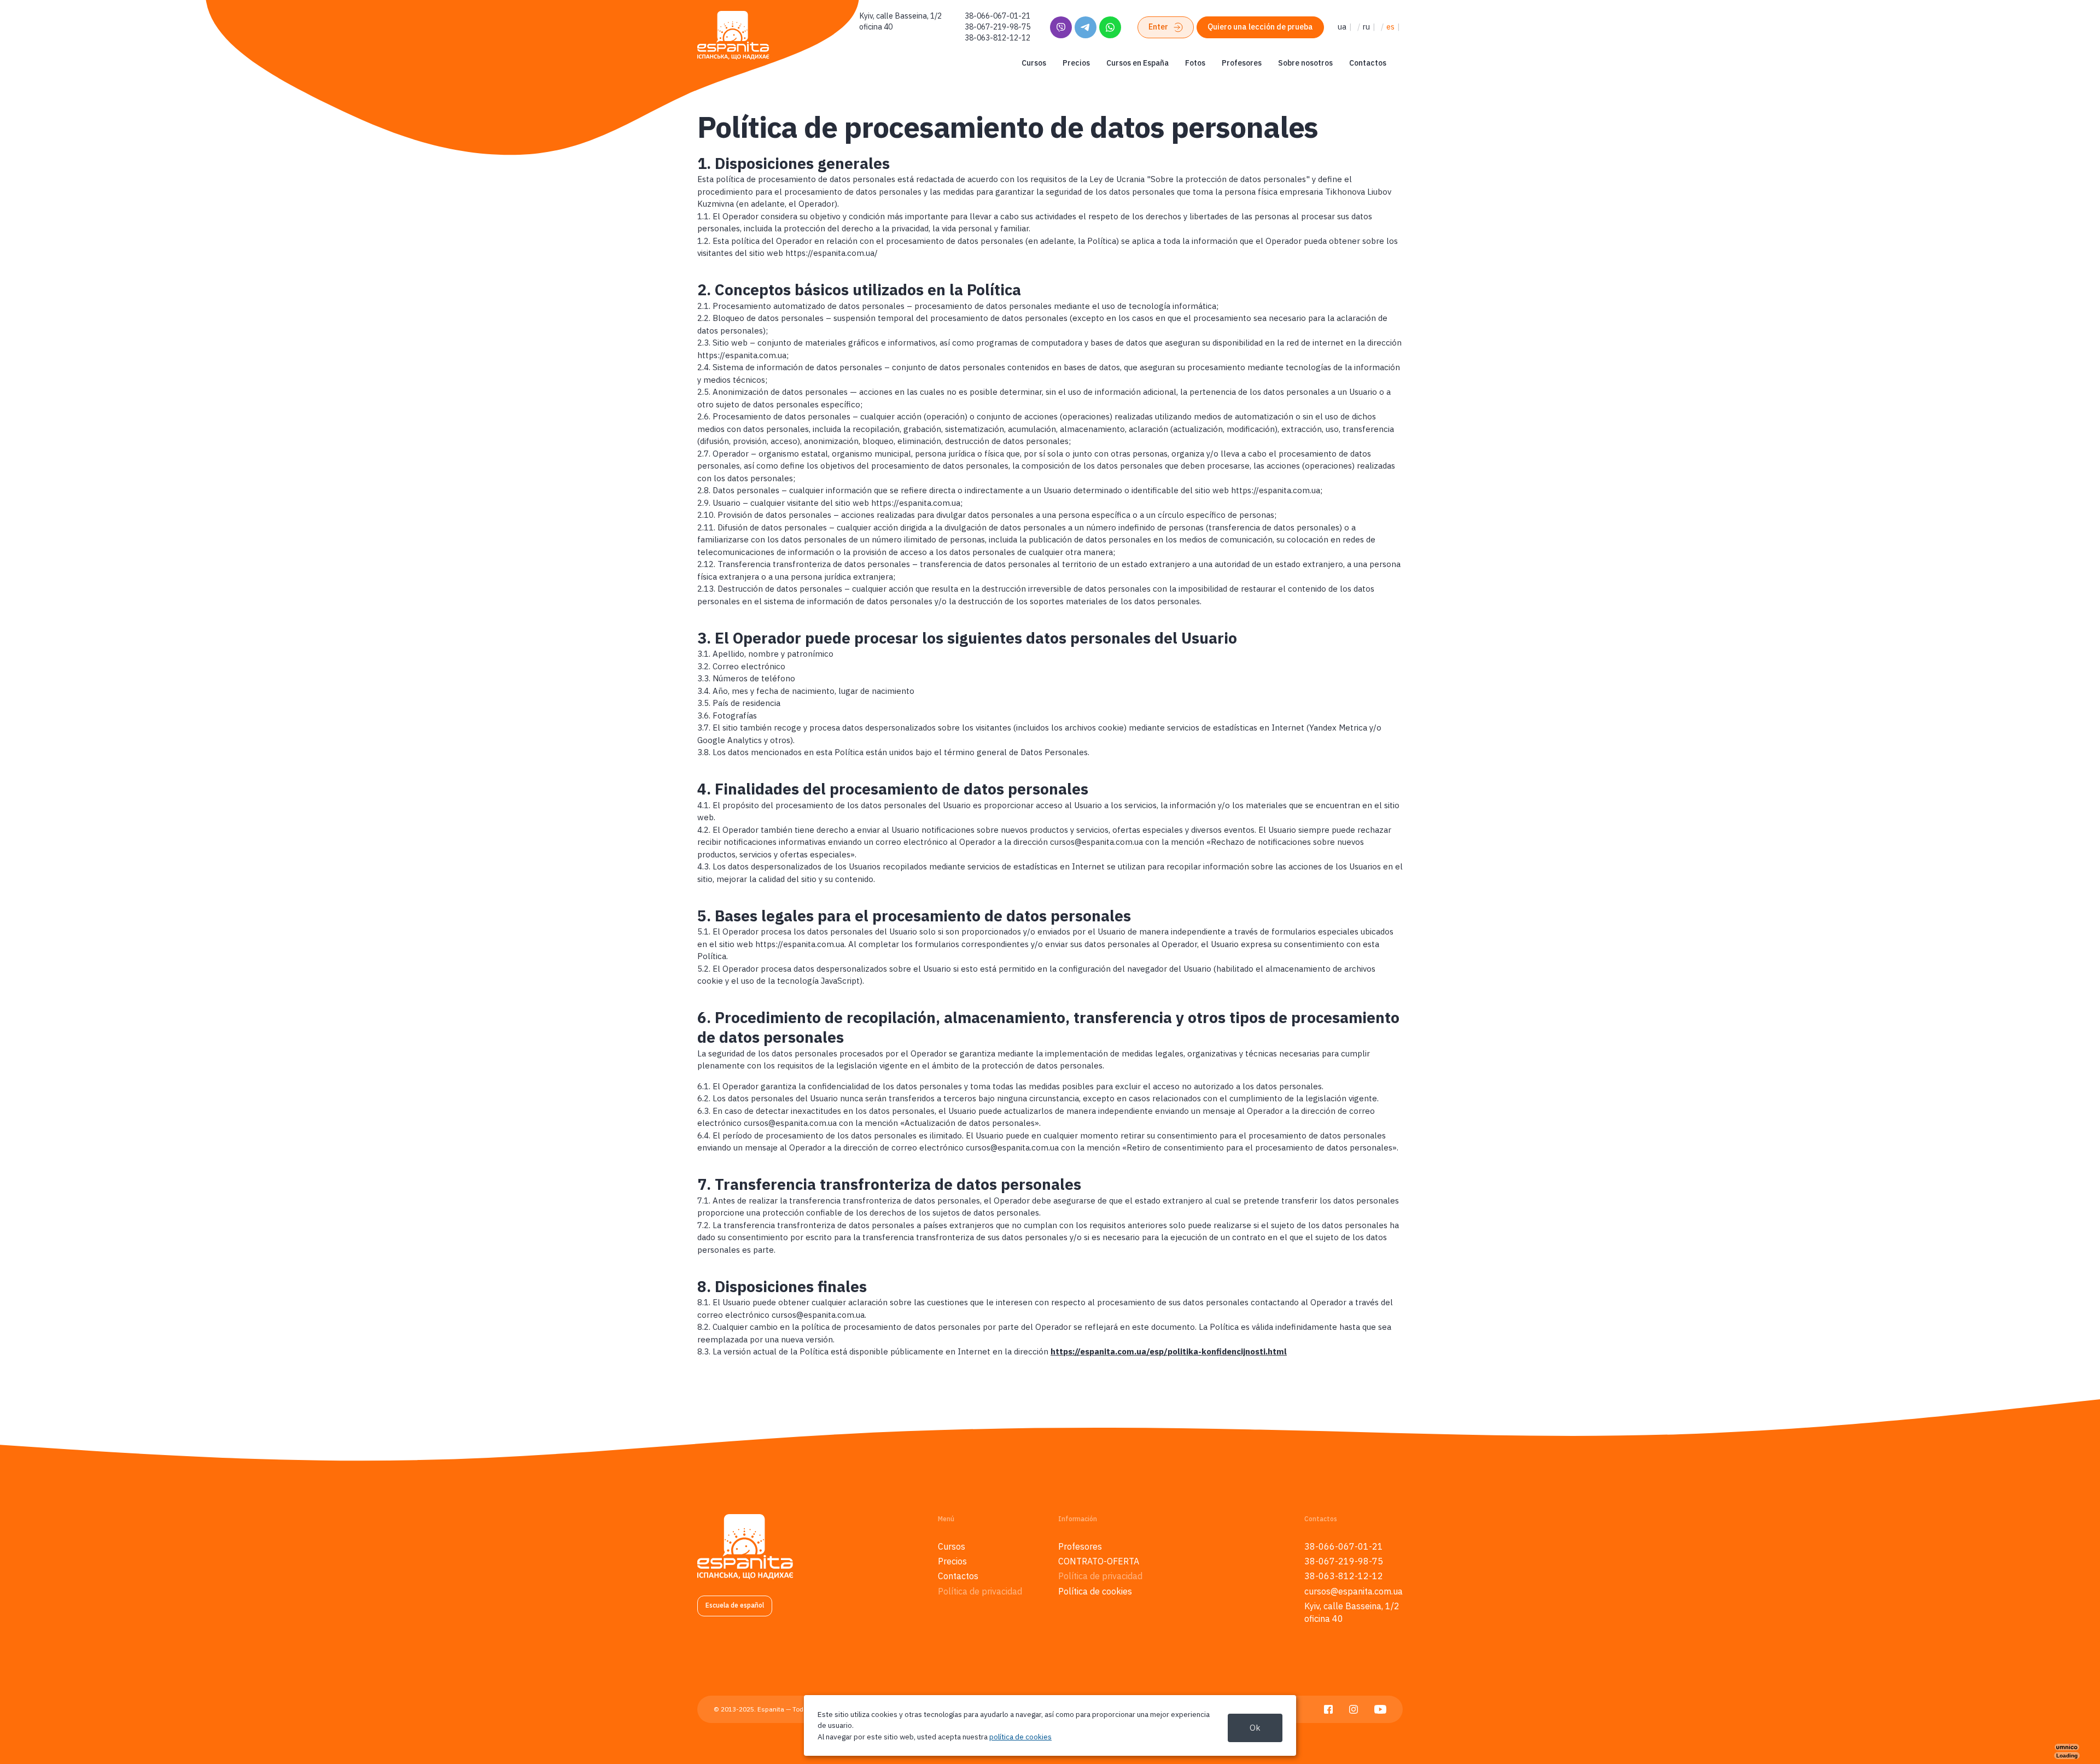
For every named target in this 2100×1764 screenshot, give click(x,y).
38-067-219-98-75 (997, 27)
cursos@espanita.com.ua (1354, 1591)
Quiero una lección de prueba (1260, 27)
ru (1366, 27)
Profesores (1242, 63)
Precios (1076, 63)
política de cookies (1020, 1737)
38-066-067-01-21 (997, 16)
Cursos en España (1137, 63)
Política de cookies (1095, 1591)
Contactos (1368, 63)
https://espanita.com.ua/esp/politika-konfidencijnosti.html (1169, 1351)
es (1390, 27)
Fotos (1195, 63)
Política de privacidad (980, 1591)
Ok (1255, 1728)
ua (1342, 27)
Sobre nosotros (1305, 63)
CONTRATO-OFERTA (1099, 1561)
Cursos (1034, 63)
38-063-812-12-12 (997, 38)
